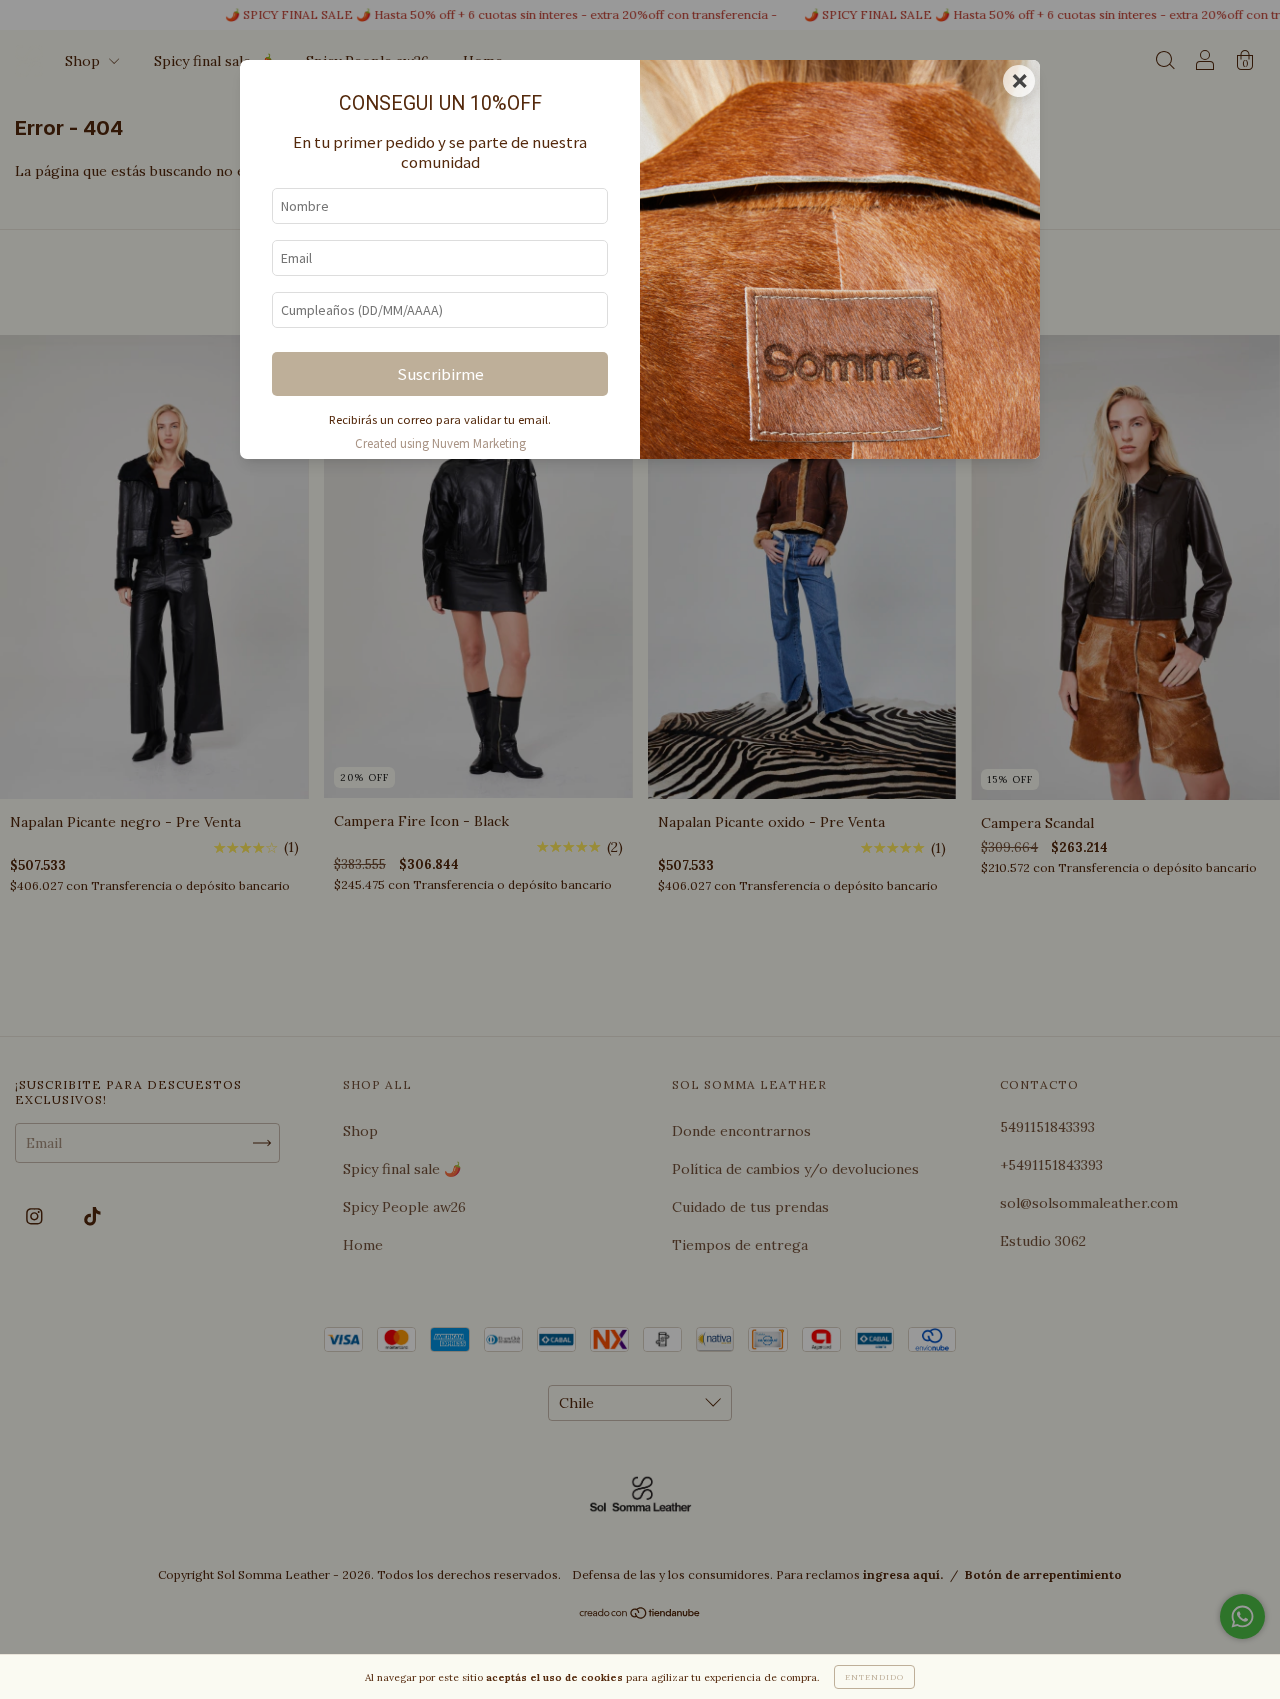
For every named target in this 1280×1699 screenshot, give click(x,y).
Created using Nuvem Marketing (440, 443)
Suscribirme (440, 374)
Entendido (874, 1677)
